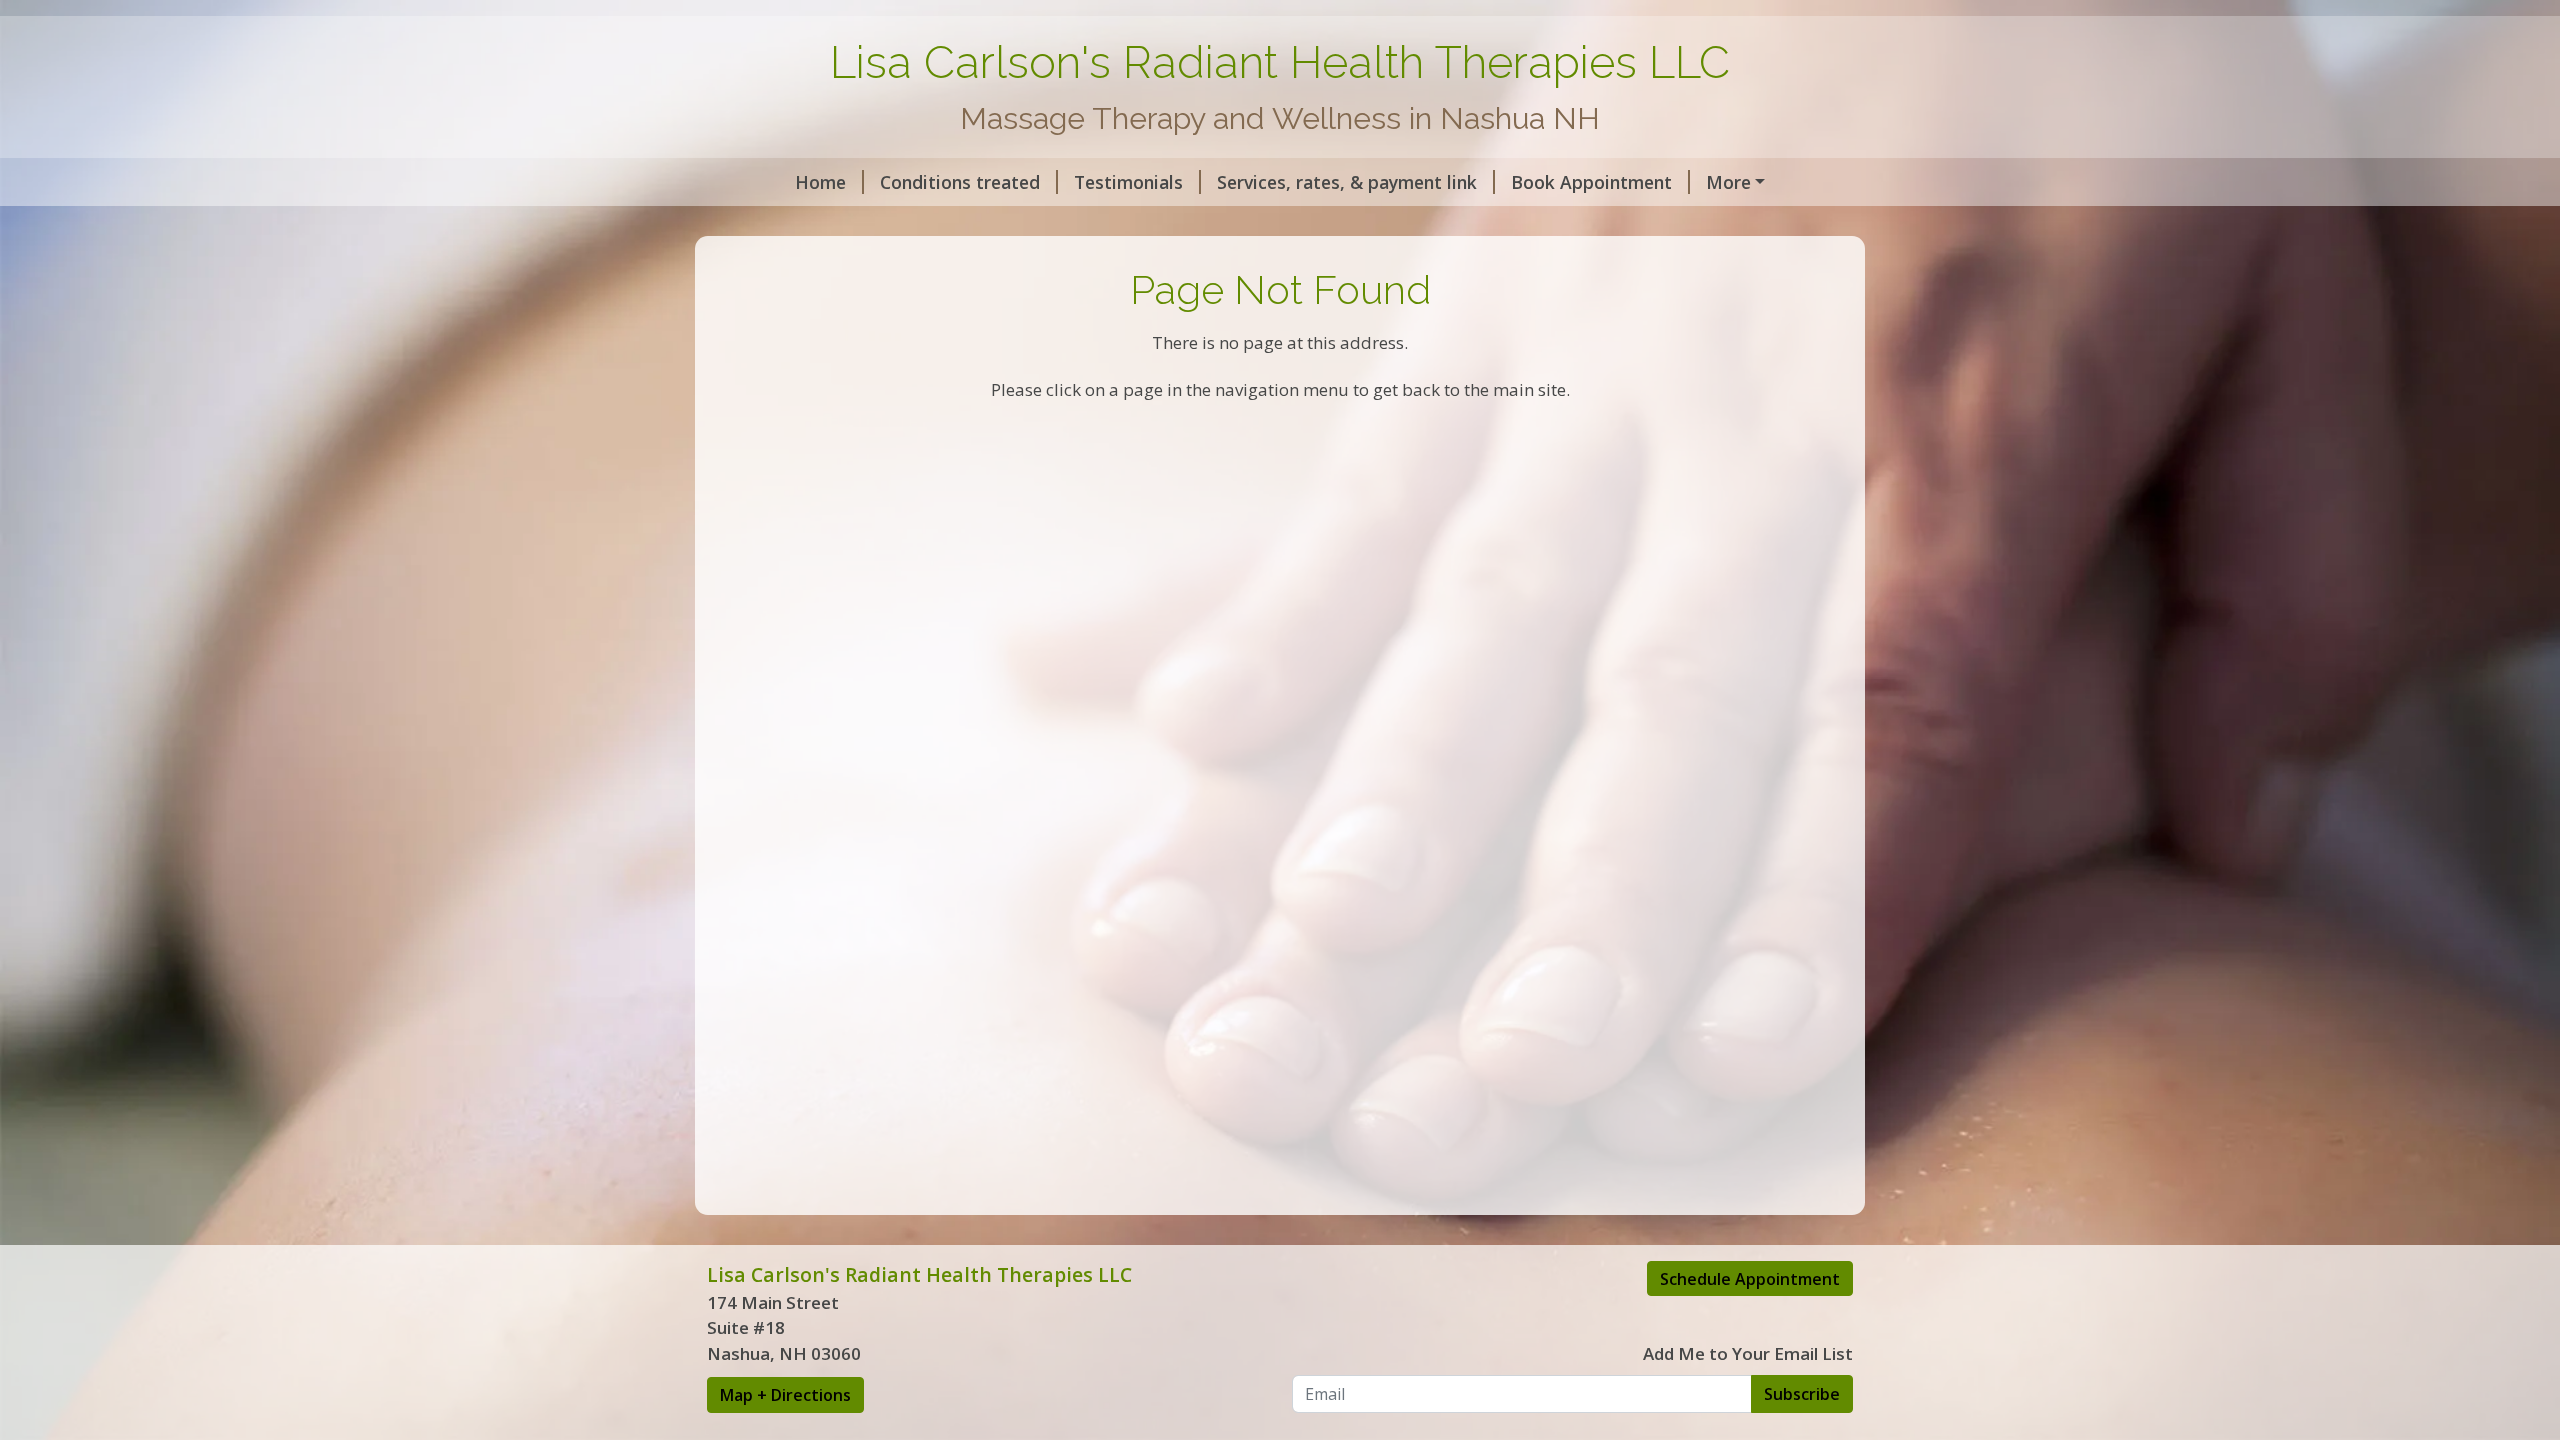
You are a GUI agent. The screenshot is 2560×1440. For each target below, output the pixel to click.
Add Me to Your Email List (1748, 1353)
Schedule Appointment (1750, 1279)
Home (820, 182)
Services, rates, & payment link (1347, 182)
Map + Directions (785, 1395)
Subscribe (1802, 1394)
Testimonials (1128, 182)
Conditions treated (960, 182)
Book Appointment (1591, 182)
